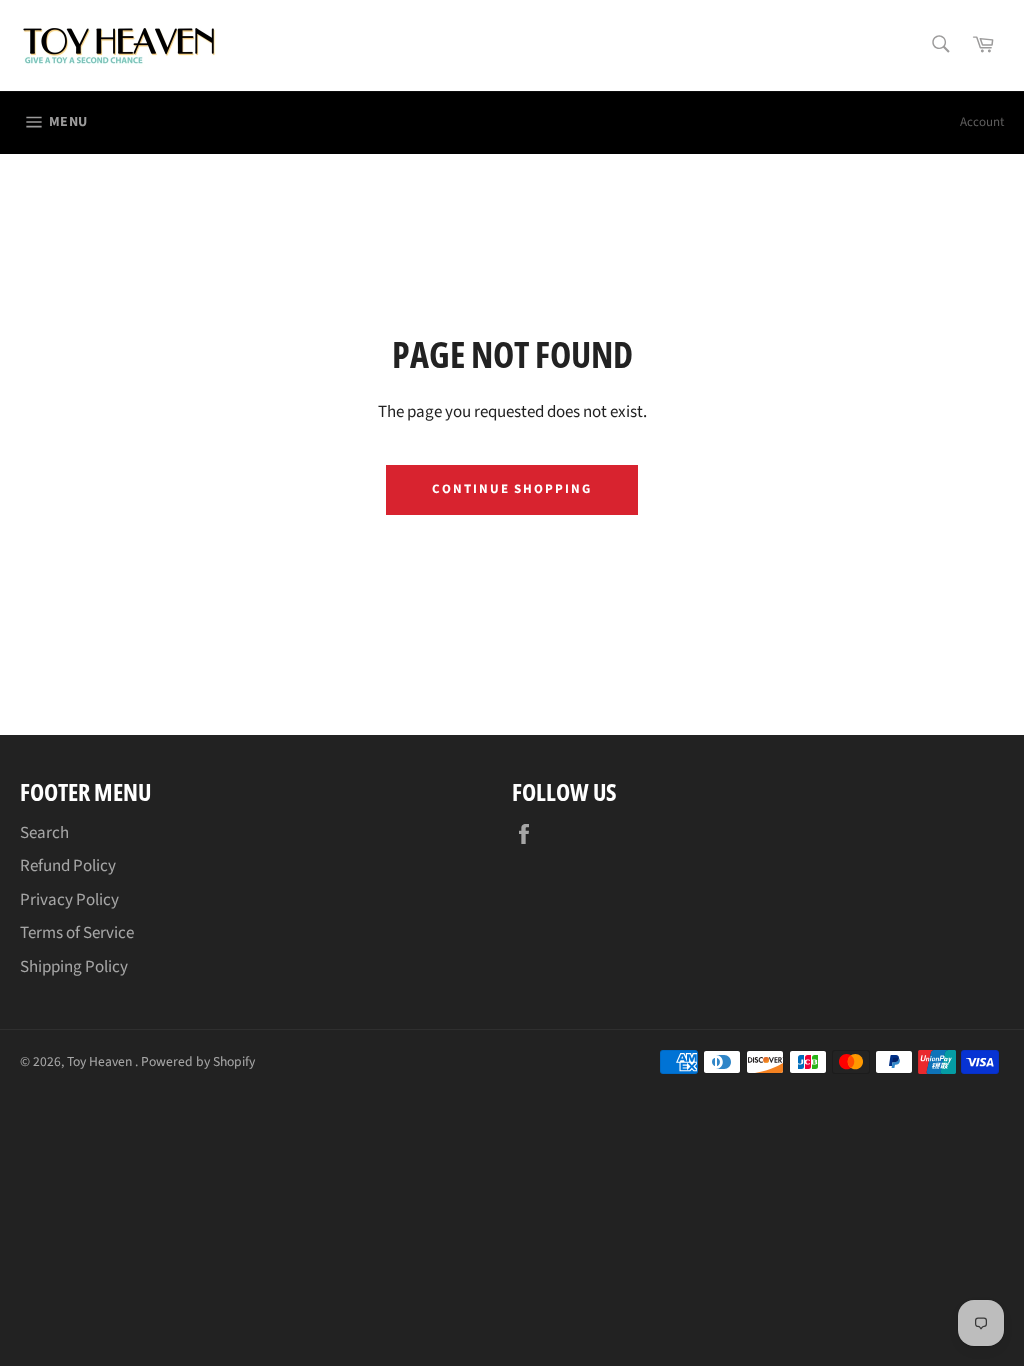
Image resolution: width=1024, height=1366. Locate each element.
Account (982, 122)
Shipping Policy (74, 967)
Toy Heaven (101, 1061)
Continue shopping (512, 489)
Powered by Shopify (198, 1061)
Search (44, 833)
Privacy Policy (69, 900)
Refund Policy (68, 866)
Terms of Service (77, 933)
